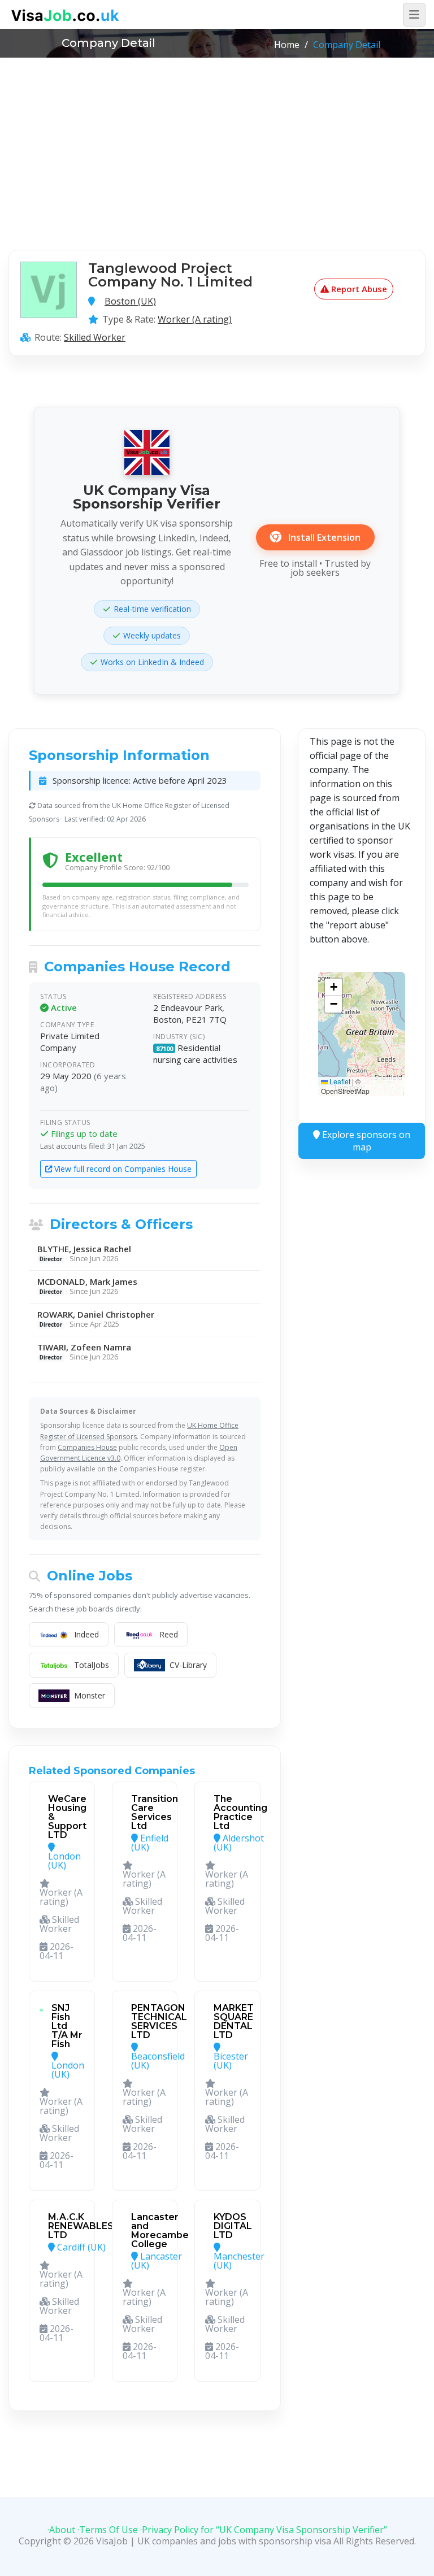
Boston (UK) (130, 301)
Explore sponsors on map (365, 1141)
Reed (169, 1634)
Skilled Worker (95, 337)
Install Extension (323, 537)
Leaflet (339, 1081)
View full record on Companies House (122, 1169)
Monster (90, 1695)
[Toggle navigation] (414, 15)
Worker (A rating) (195, 319)
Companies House (87, 1447)
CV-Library (188, 1665)
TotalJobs (92, 1665)
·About (61, 2530)
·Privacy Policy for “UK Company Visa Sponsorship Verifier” (264, 2530)
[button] (333, 987)
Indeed (86, 1634)
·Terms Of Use (108, 2530)
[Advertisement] (217, 142)
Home (287, 45)
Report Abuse (358, 289)
